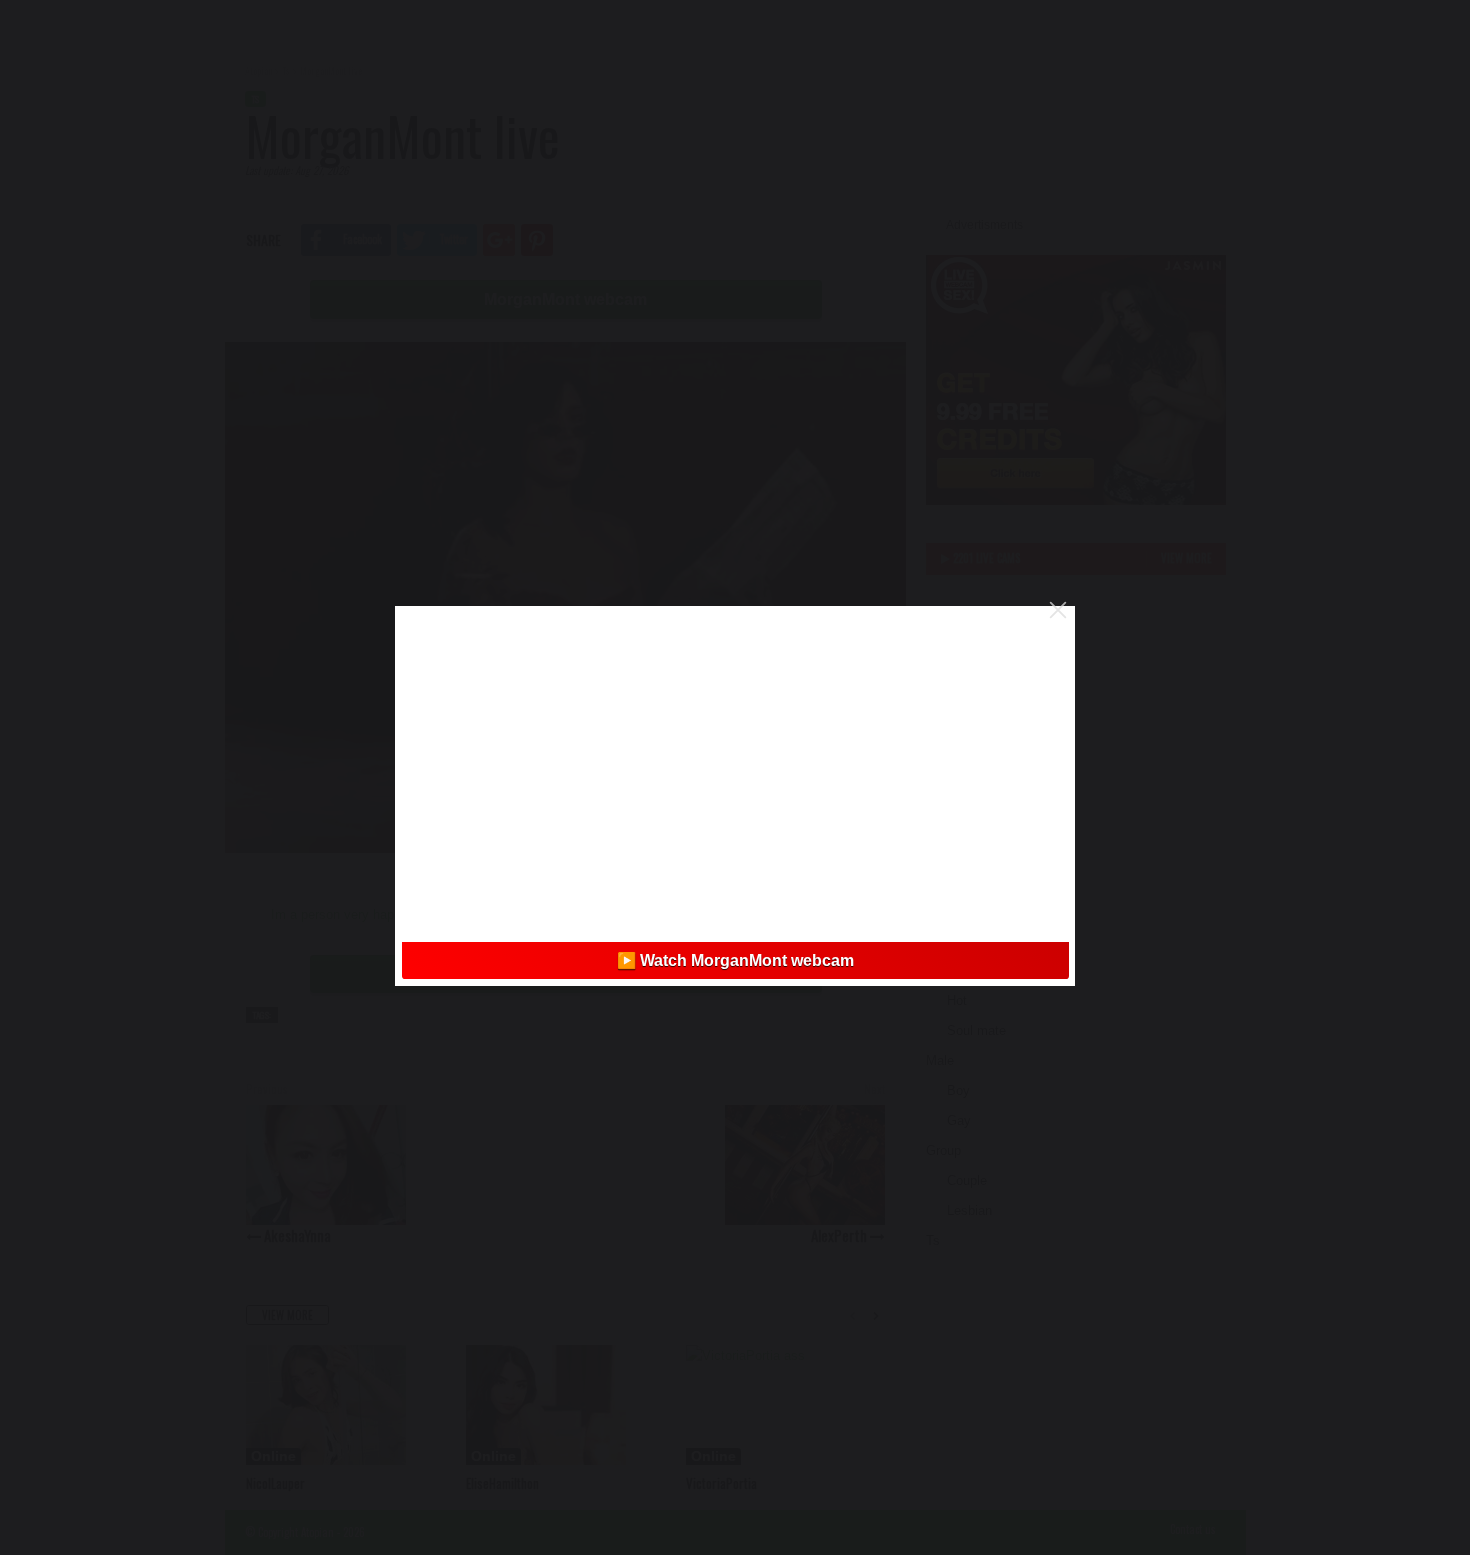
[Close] (1058, 610)
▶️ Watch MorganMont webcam (735, 960)
